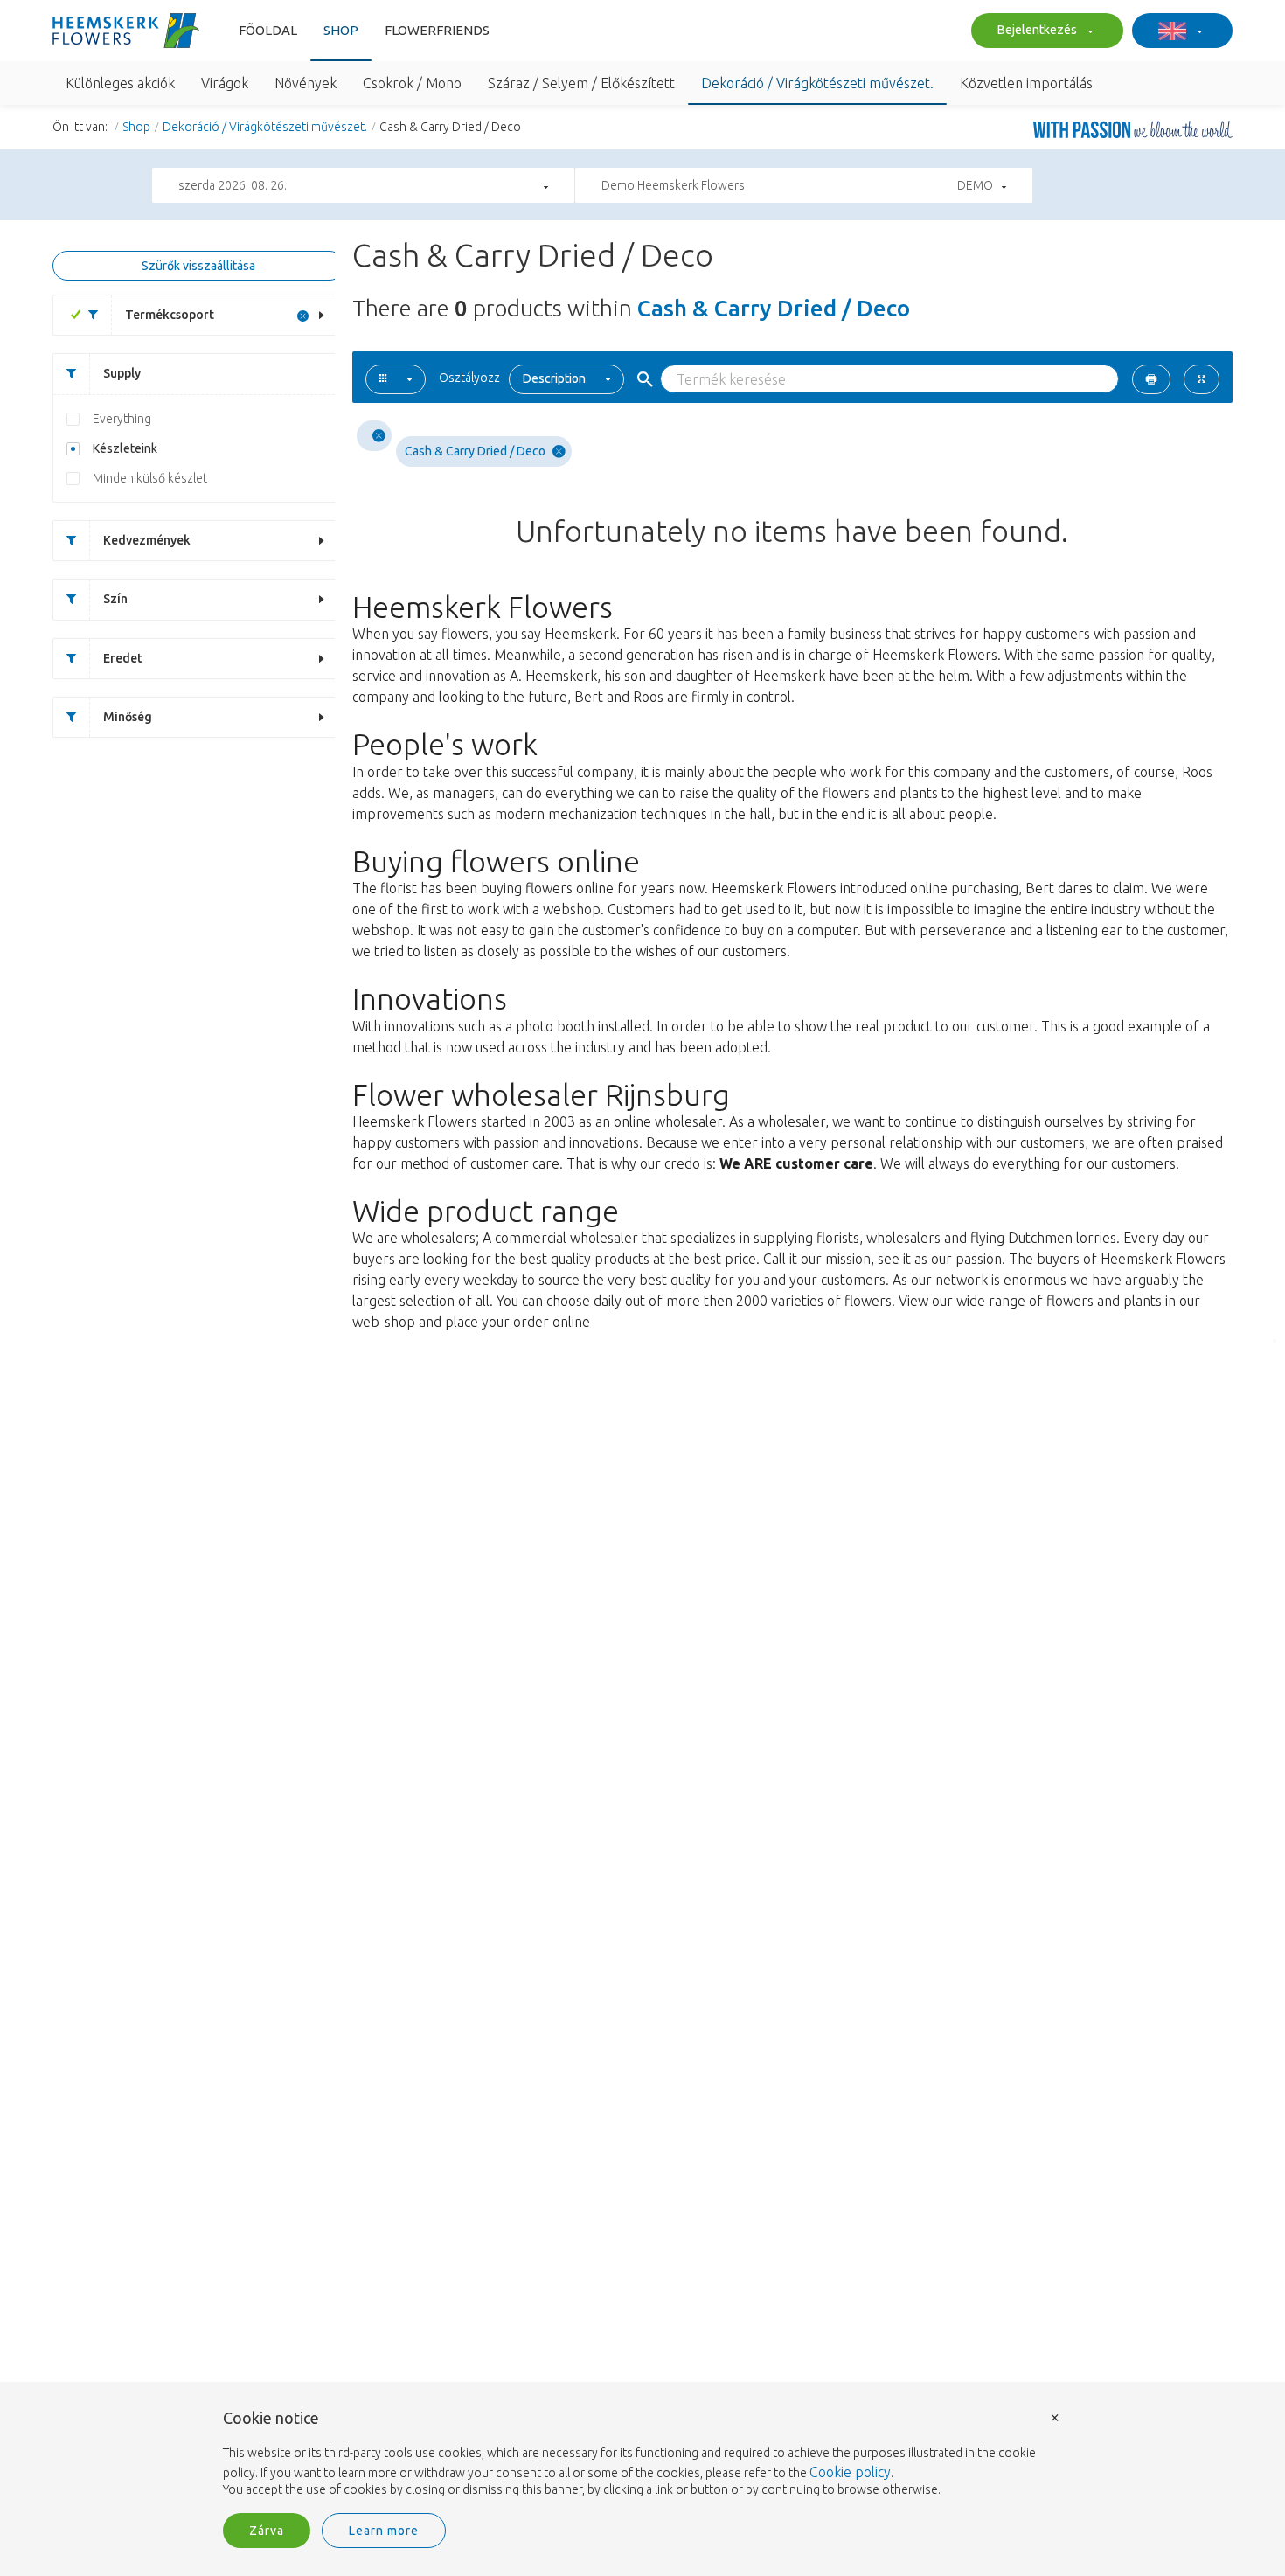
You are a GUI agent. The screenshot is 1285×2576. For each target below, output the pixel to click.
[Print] (1151, 379)
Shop (341, 30)
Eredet (123, 658)
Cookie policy (850, 2472)
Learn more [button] (384, 2531)
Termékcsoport (170, 315)
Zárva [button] (267, 2531)
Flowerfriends (437, 30)
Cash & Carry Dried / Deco (475, 451)
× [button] (1055, 2416)
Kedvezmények (147, 540)
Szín (115, 599)
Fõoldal (268, 30)
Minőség (128, 717)
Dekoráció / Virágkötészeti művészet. (265, 127)
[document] (642, 2454)
